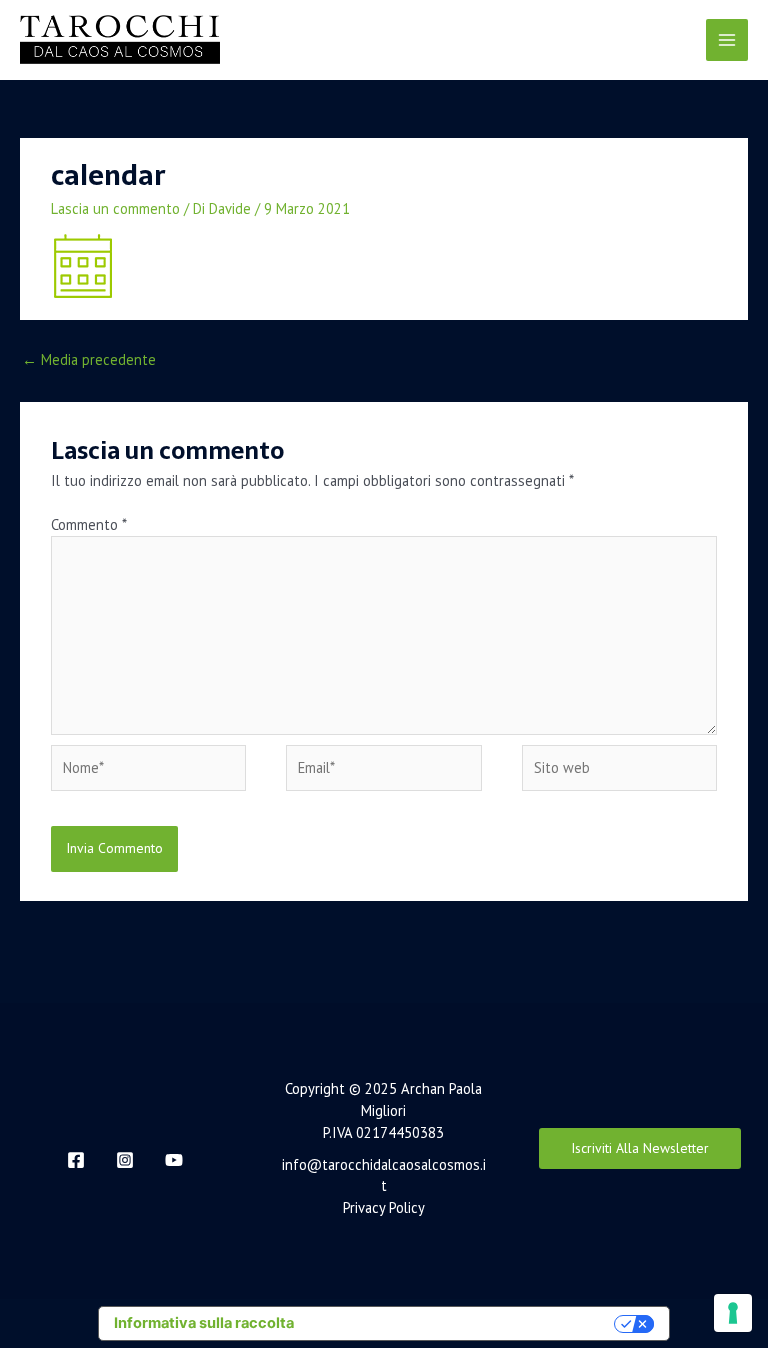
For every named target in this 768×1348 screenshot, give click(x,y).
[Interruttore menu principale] (727, 40)
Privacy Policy (384, 1207)
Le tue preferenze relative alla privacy (463, 1323)
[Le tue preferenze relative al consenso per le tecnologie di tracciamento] (733, 1313)
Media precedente (89, 359)
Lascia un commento (115, 208)
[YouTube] (174, 1160)
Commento (88, 524)
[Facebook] (76, 1160)
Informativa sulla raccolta (204, 1323)
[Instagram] (125, 1160)
